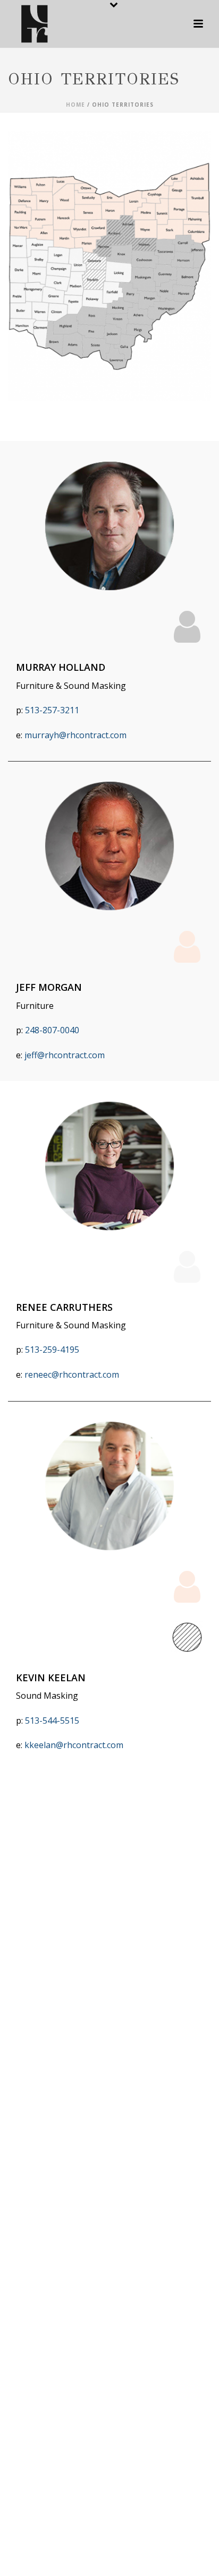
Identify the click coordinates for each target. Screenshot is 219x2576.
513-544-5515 (52, 1721)
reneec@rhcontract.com (73, 1375)
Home (75, 105)
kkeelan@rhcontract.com (74, 1745)
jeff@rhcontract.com (65, 1055)
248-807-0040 (52, 1030)
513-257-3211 (52, 710)
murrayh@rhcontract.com (75, 735)
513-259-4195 (52, 1350)
